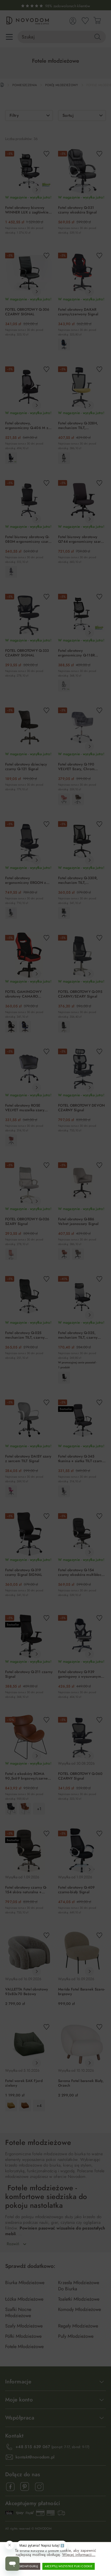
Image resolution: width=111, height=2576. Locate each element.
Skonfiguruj (29, 2566)
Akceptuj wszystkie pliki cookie (69, 2566)
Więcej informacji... (79, 2555)
